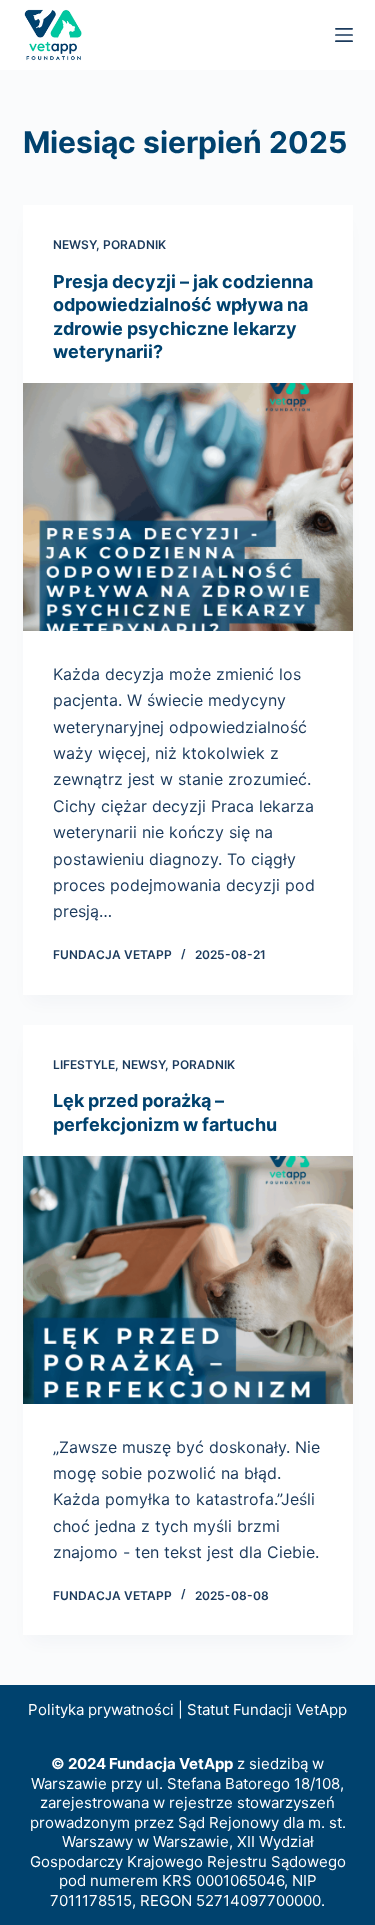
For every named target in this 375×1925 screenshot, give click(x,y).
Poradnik (134, 244)
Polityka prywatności (101, 1709)
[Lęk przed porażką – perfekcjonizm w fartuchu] (188, 1280)
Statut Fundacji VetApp (267, 1709)
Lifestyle (84, 1064)
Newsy (74, 244)
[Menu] (344, 35)
